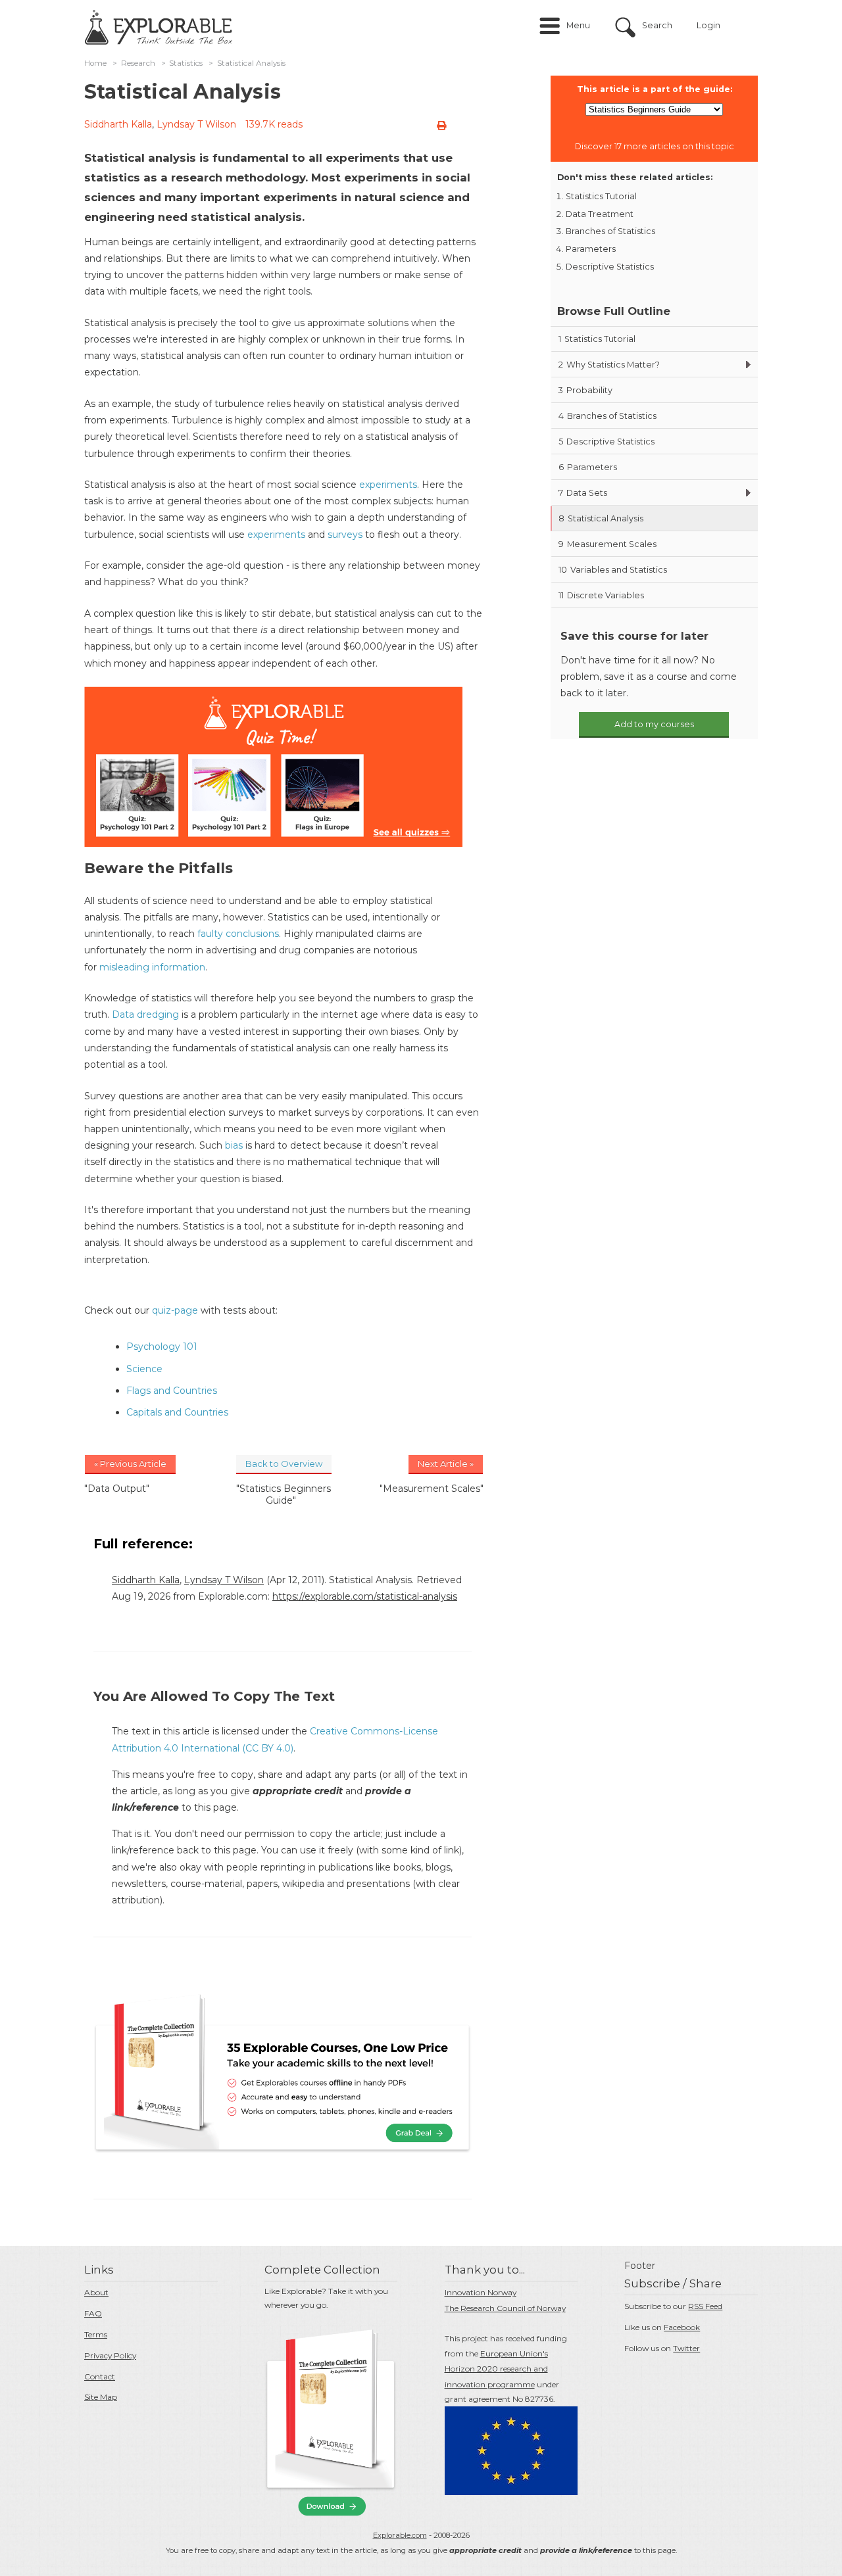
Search (657, 25)
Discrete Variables (601, 595)
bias (234, 1145)
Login (708, 25)
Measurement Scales (607, 544)
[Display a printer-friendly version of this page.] (441, 126)
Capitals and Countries (177, 1412)
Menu (578, 25)
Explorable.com (400, 2535)
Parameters (591, 249)
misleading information (152, 967)
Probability (585, 390)
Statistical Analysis (601, 518)
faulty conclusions (238, 934)
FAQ (93, 2313)
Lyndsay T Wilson (196, 124)
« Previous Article (130, 1464)
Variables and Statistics (613, 570)
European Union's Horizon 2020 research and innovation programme (496, 2369)
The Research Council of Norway (505, 2308)
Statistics (186, 63)
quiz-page (175, 1310)
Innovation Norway (481, 2292)
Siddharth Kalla (118, 124)
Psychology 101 (162, 1347)
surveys (345, 535)
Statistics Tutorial (601, 196)
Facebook (682, 2327)
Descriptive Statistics (610, 267)
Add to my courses (654, 724)
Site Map (101, 2397)
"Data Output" (117, 1489)
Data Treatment (600, 214)
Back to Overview (284, 1464)
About (96, 2292)
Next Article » (446, 1464)
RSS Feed (705, 2306)
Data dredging (145, 1014)
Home (95, 63)
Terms (96, 2334)
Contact (100, 2376)
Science (144, 1369)
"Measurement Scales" (432, 1489)
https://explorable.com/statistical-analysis (365, 1596)
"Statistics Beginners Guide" (284, 1494)
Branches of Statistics (610, 231)
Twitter (686, 2348)
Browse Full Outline (614, 311)
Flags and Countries (172, 1391)
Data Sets (583, 493)
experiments (388, 485)
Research (138, 63)
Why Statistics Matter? (609, 365)
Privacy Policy (110, 2355)
